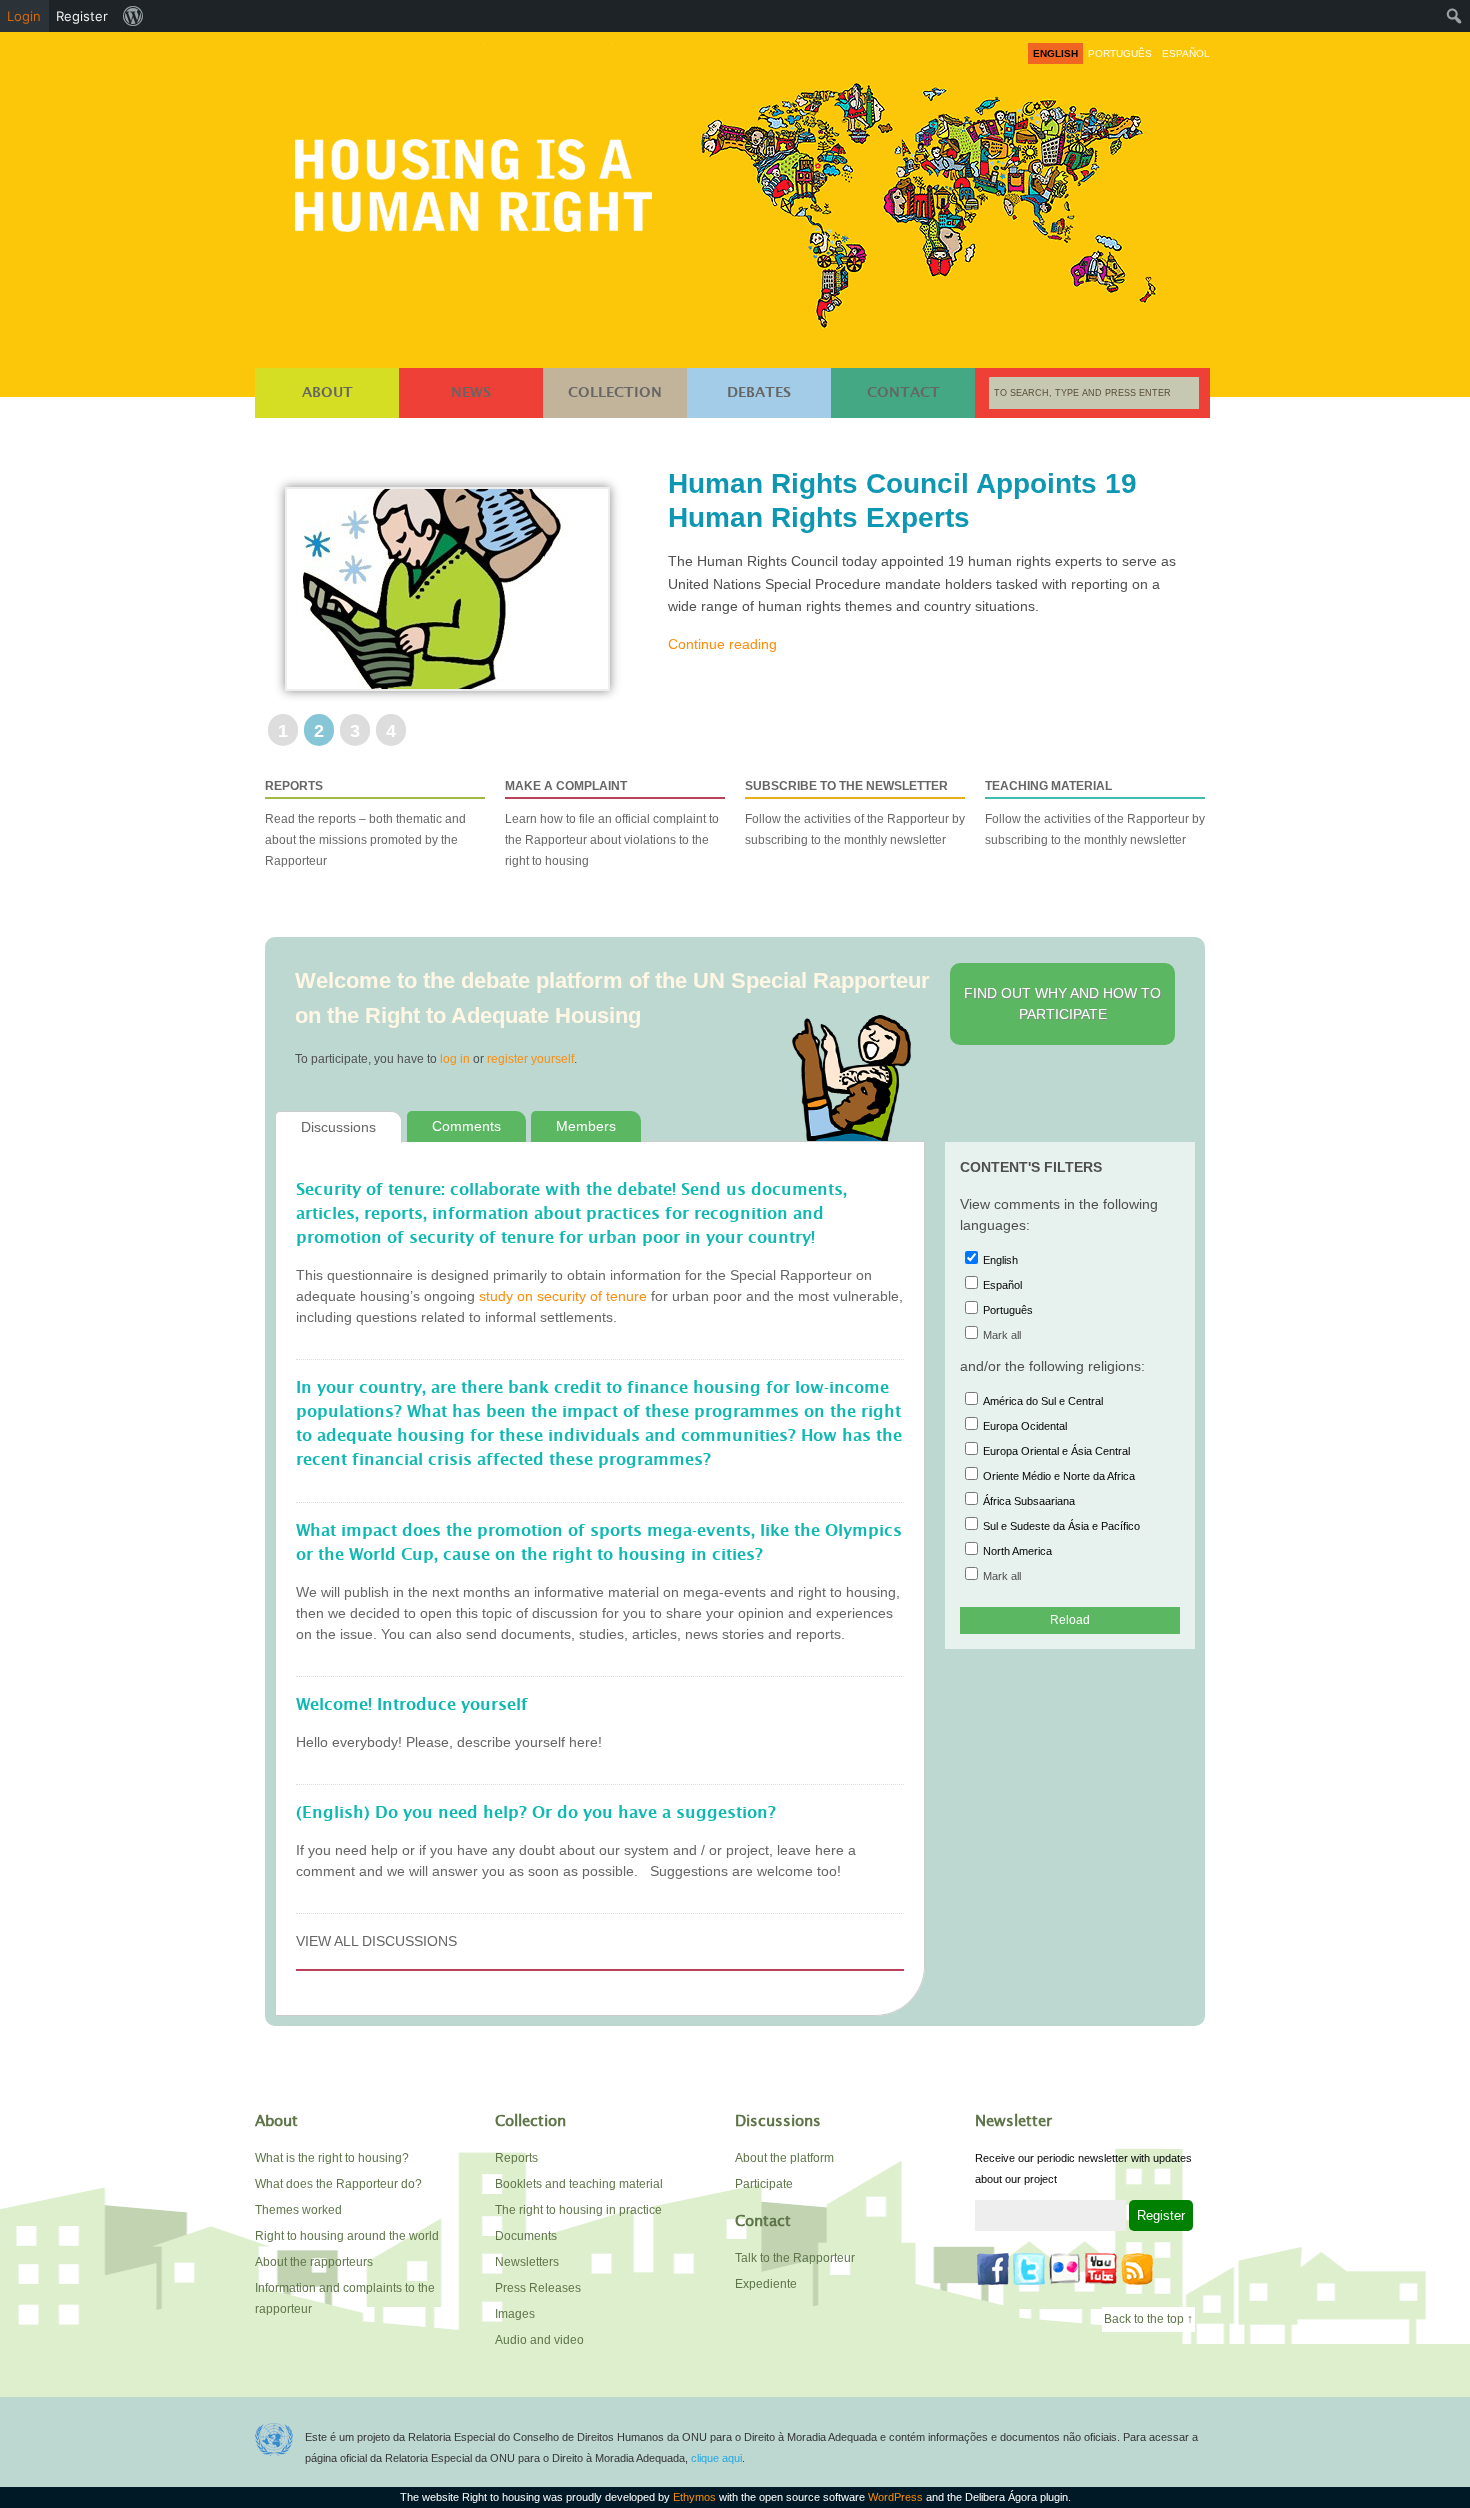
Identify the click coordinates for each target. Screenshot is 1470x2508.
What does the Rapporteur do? (338, 2184)
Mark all (1002, 1335)
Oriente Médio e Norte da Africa (1059, 1476)
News (471, 393)
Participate (764, 2184)
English (1000, 1260)
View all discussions (376, 1941)
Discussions (338, 1127)
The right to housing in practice (578, 2210)
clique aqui (716, 2458)
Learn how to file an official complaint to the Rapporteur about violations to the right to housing (612, 823)
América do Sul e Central (1043, 1401)
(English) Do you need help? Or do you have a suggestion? (536, 1813)
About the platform (784, 2158)
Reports (516, 2158)
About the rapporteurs (314, 2262)
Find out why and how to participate (1062, 1003)
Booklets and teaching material (579, 2184)
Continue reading (722, 644)
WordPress (895, 2497)
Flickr (1065, 2269)
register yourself (530, 1059)
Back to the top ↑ (1148, 2319)
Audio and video (539, 2340)
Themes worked (298, 2210)
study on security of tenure (563, 1296)
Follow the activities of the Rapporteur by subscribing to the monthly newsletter (855, 813)
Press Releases (538, 2288)
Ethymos (694, 2497)
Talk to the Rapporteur (795, 2258)
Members (586, 1126)
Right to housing (479, 181)
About (327, 393)
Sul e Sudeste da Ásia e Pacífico (1061, 1526)
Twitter (1029, 2269)
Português (1008, 1310)
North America (1017, 1551)
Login (24, 16)
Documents (526, 2236)
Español (1002, 1285)
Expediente (766, 2284)
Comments (466, 1126)
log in (455, 1059)
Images (515, 2314)
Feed (1137, 2269)
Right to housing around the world (347, 2236)
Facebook (993, 2269)
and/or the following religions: (1052, 1366)
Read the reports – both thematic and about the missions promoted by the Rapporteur (365, 823)
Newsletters (527, 2262)
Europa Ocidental (1025, 1426)
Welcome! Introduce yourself (412, 1705)
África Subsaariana (1029, 1501)
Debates (759, 393)
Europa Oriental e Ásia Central (1056, 1451)
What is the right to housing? (332, 2158)
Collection (615, 393)
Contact (903, 393)
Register (82, 16)
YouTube (1101, 2269)
